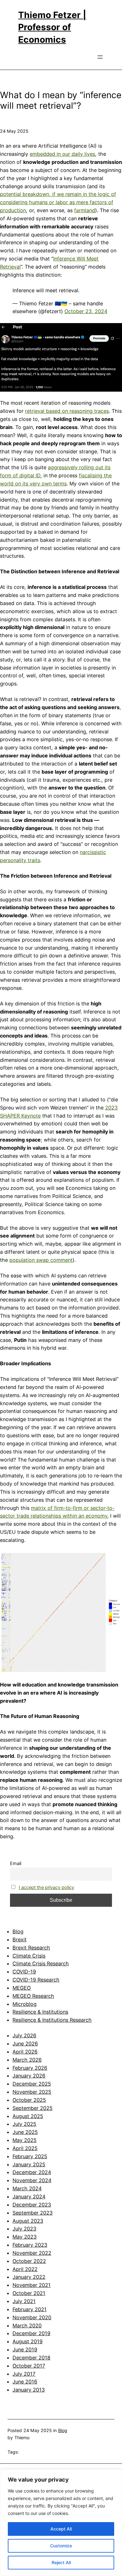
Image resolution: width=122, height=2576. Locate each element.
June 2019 (25, 2349)
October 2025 (29, 2100)
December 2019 (31, 2333)
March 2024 (27, 2188)
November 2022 (32, 2253)
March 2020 (27, 2326)
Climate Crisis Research (41, 1963)
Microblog (25, 2004)
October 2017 (29, 2366)
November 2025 (32, 2092)
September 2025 (33, 2108)
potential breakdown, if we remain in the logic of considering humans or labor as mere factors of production (58, 202)
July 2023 (24, 2229)
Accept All (61, 2529)
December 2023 (32, 2205)
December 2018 (31, 2358)
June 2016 (25, 2382)
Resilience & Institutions (40, 2012)
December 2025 (32, 2084)
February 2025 (30, 2156)
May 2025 (25, 2140)
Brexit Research (31, 1948)
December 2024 (32, 2172)
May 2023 (25, 2237)
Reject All (61, 2562)
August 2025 (28, 2116)
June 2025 (25, 2132)
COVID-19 (24, 1972)
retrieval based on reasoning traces (67, 411)
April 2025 (25, 2148)
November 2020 (32, 2317)
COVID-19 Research (36, 1980)
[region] (61, 2523)
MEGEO (22, 1988)
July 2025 (24, 2124)
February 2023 (30, 2245)
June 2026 (25, 2044)
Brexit (20, 1939)
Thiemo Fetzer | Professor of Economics (52, 27)
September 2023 (33, 2213)
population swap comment (41, 1260)
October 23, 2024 (86, 311)
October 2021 (29, 2293)
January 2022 (29, 2277)
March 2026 (27, 2060)
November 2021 (32, 2285)
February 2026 (30, 2068)
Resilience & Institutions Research (52, 2020)
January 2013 (29, 2390)
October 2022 (29, 2261)
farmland (85, 210)
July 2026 (24, 2035)
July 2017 (24, 2374)
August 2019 (28, 2341)
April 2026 (25, 2052)
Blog (18, 1931)
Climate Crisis (29, 1956)
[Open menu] (100, 57)
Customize (61, 2546)
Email (16, 1863)
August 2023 (28, 2221)
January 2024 (29, 2197)
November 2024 (32, 2180)
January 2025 (29, 2164)
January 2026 (29, 2076)
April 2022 (25, 2269)
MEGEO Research (33, 1996)
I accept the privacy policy (46, 1887)
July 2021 (24, 2301)
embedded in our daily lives (62, 154)
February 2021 (30, 2309)
